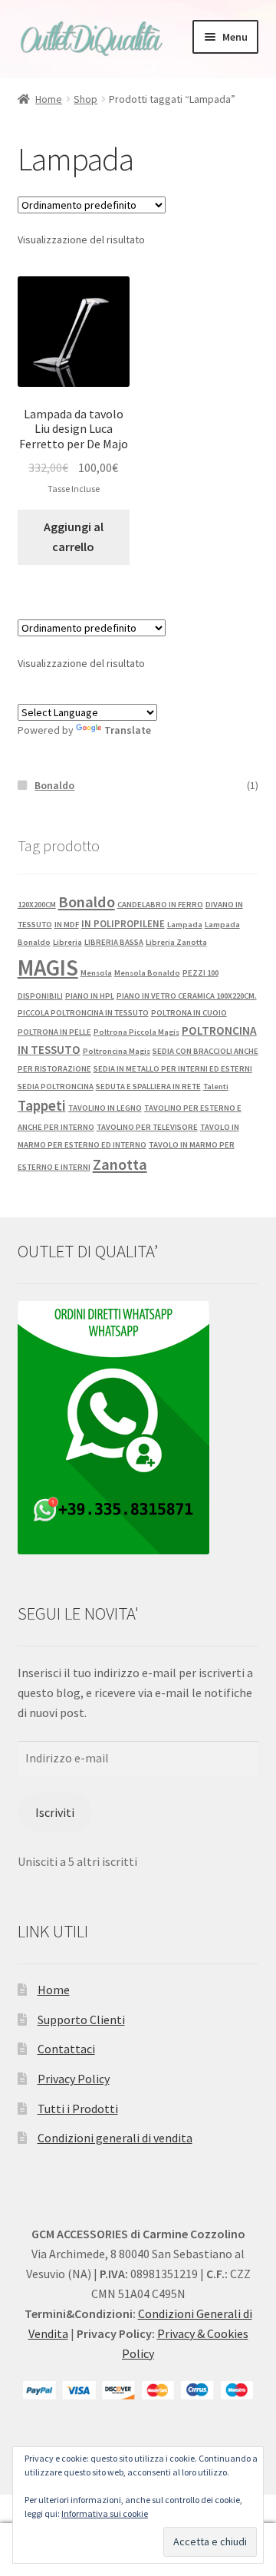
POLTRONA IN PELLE (54, 1032)
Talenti (216, 1087)
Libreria (67, 942)
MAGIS (48, 968)
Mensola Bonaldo (147, 973)
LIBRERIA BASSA (114, 942)
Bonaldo (54, 785)
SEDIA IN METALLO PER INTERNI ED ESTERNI (173, 1069)
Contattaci (66, 2049)
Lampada (185, 925)
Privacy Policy (74, 2079)
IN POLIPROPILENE (123, 924)
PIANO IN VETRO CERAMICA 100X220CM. (187, 996)
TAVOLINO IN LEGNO (105, 1108)
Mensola (96, 973)
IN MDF (67, 925)
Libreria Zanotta (176, 942)
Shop (85, 99)
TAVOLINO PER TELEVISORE (147, 1127)
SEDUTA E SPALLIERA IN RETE (148, 1087)
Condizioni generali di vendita (115, 2138)
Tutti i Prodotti (78, 2109)
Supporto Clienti (81, 2020)
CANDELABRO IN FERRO (160, 905)
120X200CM (37, 905)
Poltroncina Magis (117, 1051)
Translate (128, 730)
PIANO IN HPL (90, 996)
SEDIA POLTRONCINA (56, 1087)
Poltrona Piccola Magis (136, 1032)
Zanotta (120, 1164)
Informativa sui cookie (105, 2513)
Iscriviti (55, 1812)
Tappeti (42, 1105)
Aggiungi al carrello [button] (74, 537)
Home (49, 99)
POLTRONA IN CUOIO (189, 1013)
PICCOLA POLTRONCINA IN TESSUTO (83, 1013)
